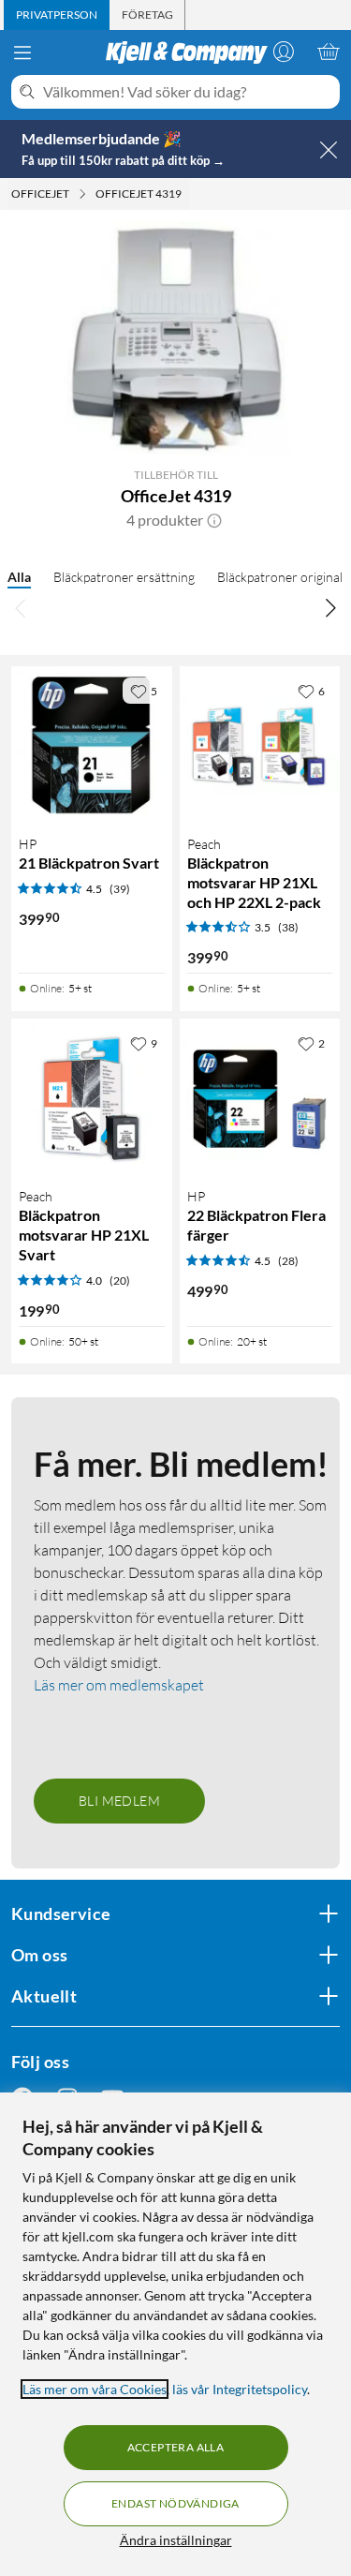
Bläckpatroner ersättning (124, 577)
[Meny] (22, 52)
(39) (120, 889)
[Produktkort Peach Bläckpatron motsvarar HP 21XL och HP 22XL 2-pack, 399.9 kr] (260, 747)
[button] (214, 520)
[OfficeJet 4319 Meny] (187, 194)
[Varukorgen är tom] (329, 52)
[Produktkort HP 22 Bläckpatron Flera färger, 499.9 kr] (260, 1099)
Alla (19, 577)
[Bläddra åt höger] (330, 608)
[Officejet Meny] (82, 194)
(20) (120, 1281)
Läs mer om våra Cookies (95, 2389)
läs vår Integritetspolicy (240, 2389)
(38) (288, 927)
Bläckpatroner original (280, 577)
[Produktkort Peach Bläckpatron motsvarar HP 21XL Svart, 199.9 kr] (92, 1099)
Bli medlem (119, 1801)
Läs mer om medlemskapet (119, 1685)
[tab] (57, 15)
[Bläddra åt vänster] (21, 608)
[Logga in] (284, 52)
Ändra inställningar (176, 2540)
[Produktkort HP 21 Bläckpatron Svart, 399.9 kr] (92, 747)
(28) (288, 1261)
